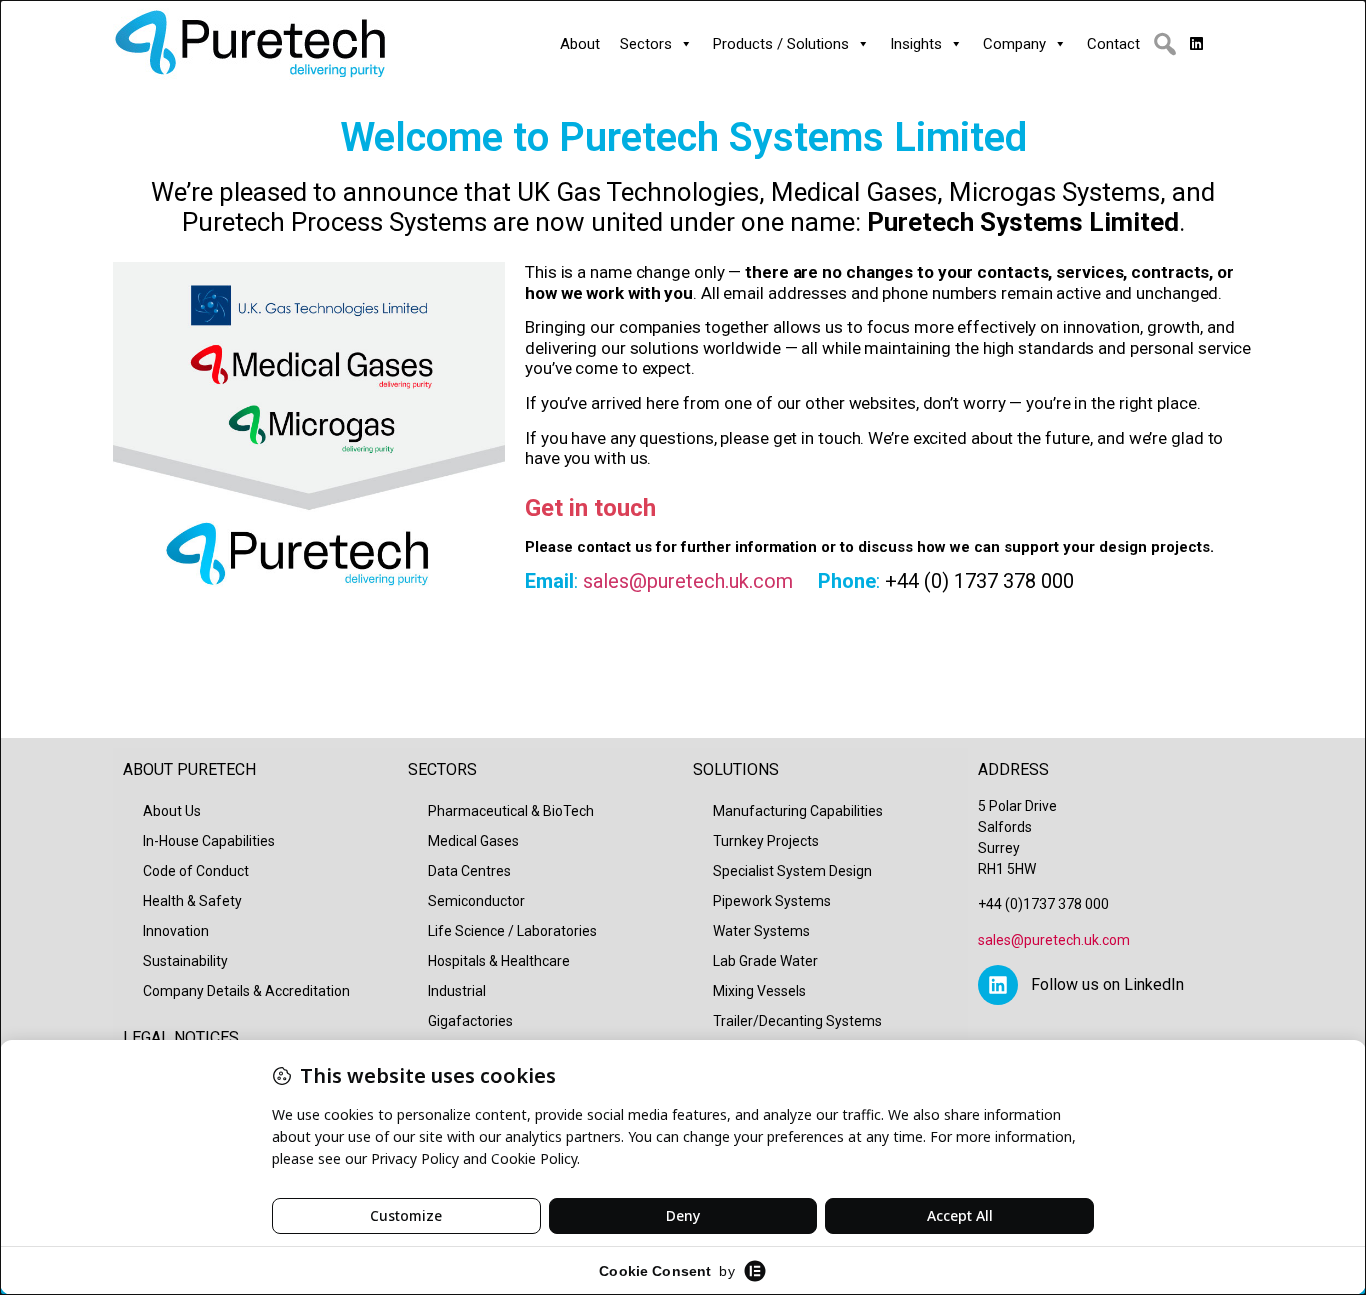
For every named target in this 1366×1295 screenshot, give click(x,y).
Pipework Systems (772, 901)
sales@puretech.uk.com (688, 581)
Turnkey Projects (766, 841)
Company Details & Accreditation (246, 991)
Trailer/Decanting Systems (797, 1021)
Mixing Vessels (759, 991)
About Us (172, 811)
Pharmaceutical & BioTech (511, 811)
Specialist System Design (792, 871)
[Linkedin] (998, 985)
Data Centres (469, 871)
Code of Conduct (196, 871)
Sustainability (185, 961)
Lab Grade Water (765, 961)
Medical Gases (473, 841)
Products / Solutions (781, 44)
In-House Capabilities (209, 841)
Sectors (646, 44)
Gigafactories (470, 1021)
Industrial (457, 991)
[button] (1165, 44)
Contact (1113, 44)
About (580, 44)
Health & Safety (192, 901)
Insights (916, 44)
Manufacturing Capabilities (798, 811)
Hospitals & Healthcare (499, 961)
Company (1014, 44)
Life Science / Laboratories (512, 931)
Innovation (176, 931)
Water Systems (761, 931)
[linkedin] (1196, 44)
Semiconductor (476, 901)
